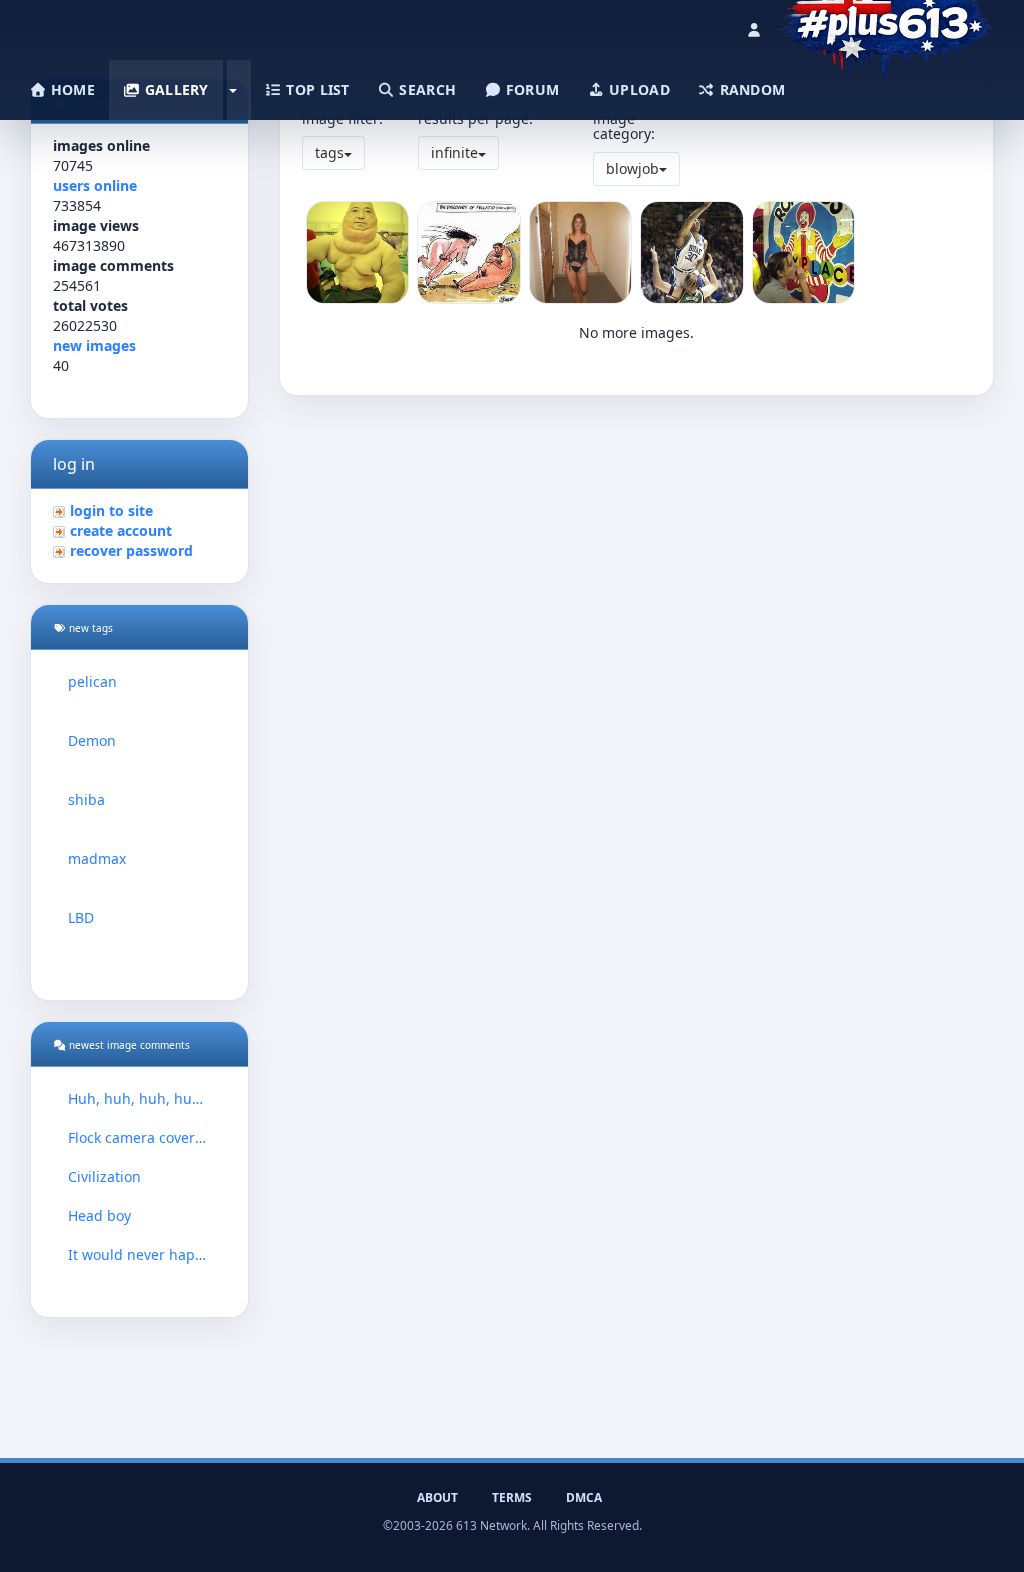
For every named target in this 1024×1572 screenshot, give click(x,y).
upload (637, 89)
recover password (131, 550)
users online (95, 185)
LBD (81, 917)
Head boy (99, 1215)
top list (316, 89)
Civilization (104, 1176)
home (71, 89)
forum (531, 89)
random (750, 89)
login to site (111, 510)
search (425, 89)
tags (329, 152)
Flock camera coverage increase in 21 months (139, 1137)
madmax (97, 858)
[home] (885, 25)
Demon (92, 740)
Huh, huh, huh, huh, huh (139, 1098)
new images (94, 345)
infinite (454, 152)
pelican (92, 681)
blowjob (632, 168)
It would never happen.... (139, 1254)
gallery (174, 89)
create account (121, 530)
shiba (86, 799)
